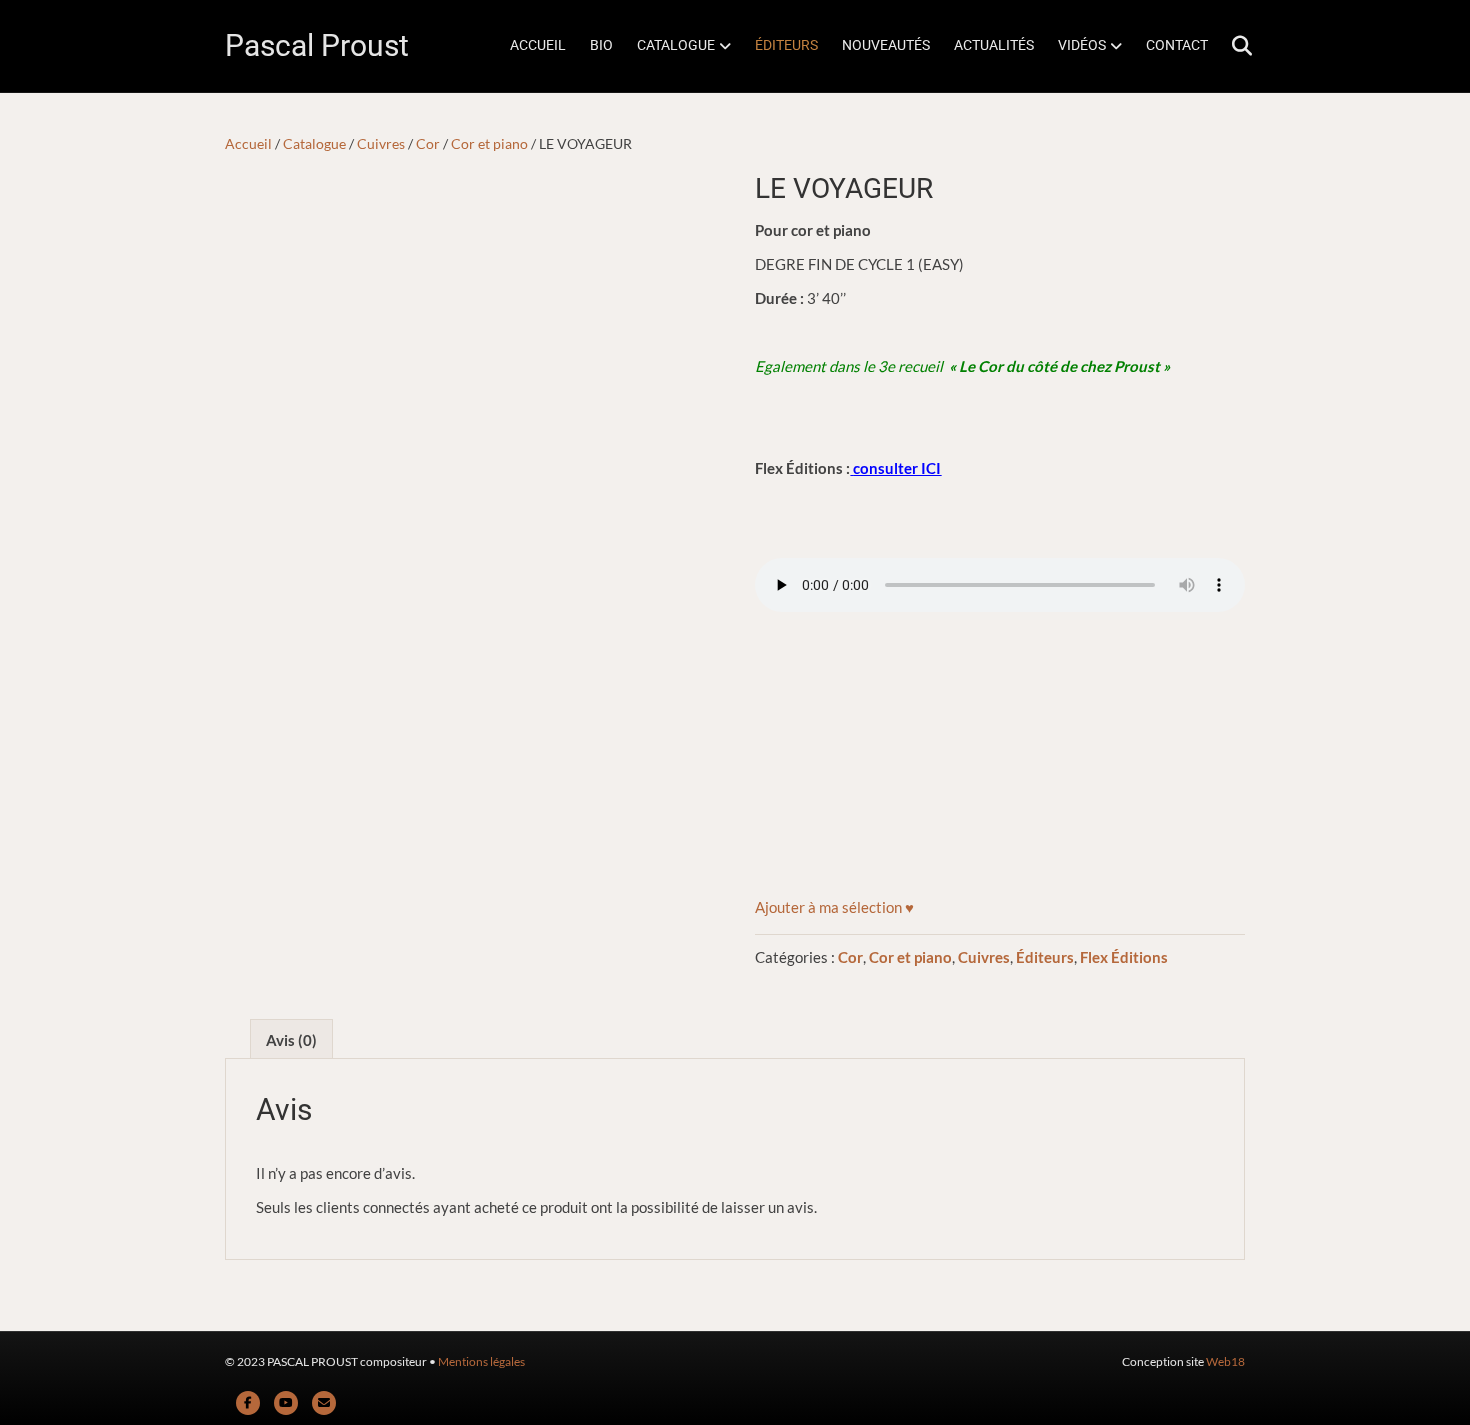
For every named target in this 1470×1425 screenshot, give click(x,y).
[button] (834, 907)
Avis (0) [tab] (291, 1040)
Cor (428, 143)
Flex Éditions (1124, 957)
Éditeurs (1045, 957)
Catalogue (314, 143)
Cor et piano (489, 143)
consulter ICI (897, 468)
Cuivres (381, 143)
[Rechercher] (1232, 46)
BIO (601, 45)
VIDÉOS (1082, 45)
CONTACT (1177, 45)
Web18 (1225, 1361)
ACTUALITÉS (994, 45)
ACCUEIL (538, 45)
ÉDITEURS (786, 45)
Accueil (248, 143)
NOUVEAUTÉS (886, 45)
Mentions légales (481, 1361)
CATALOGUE (676, 45)
